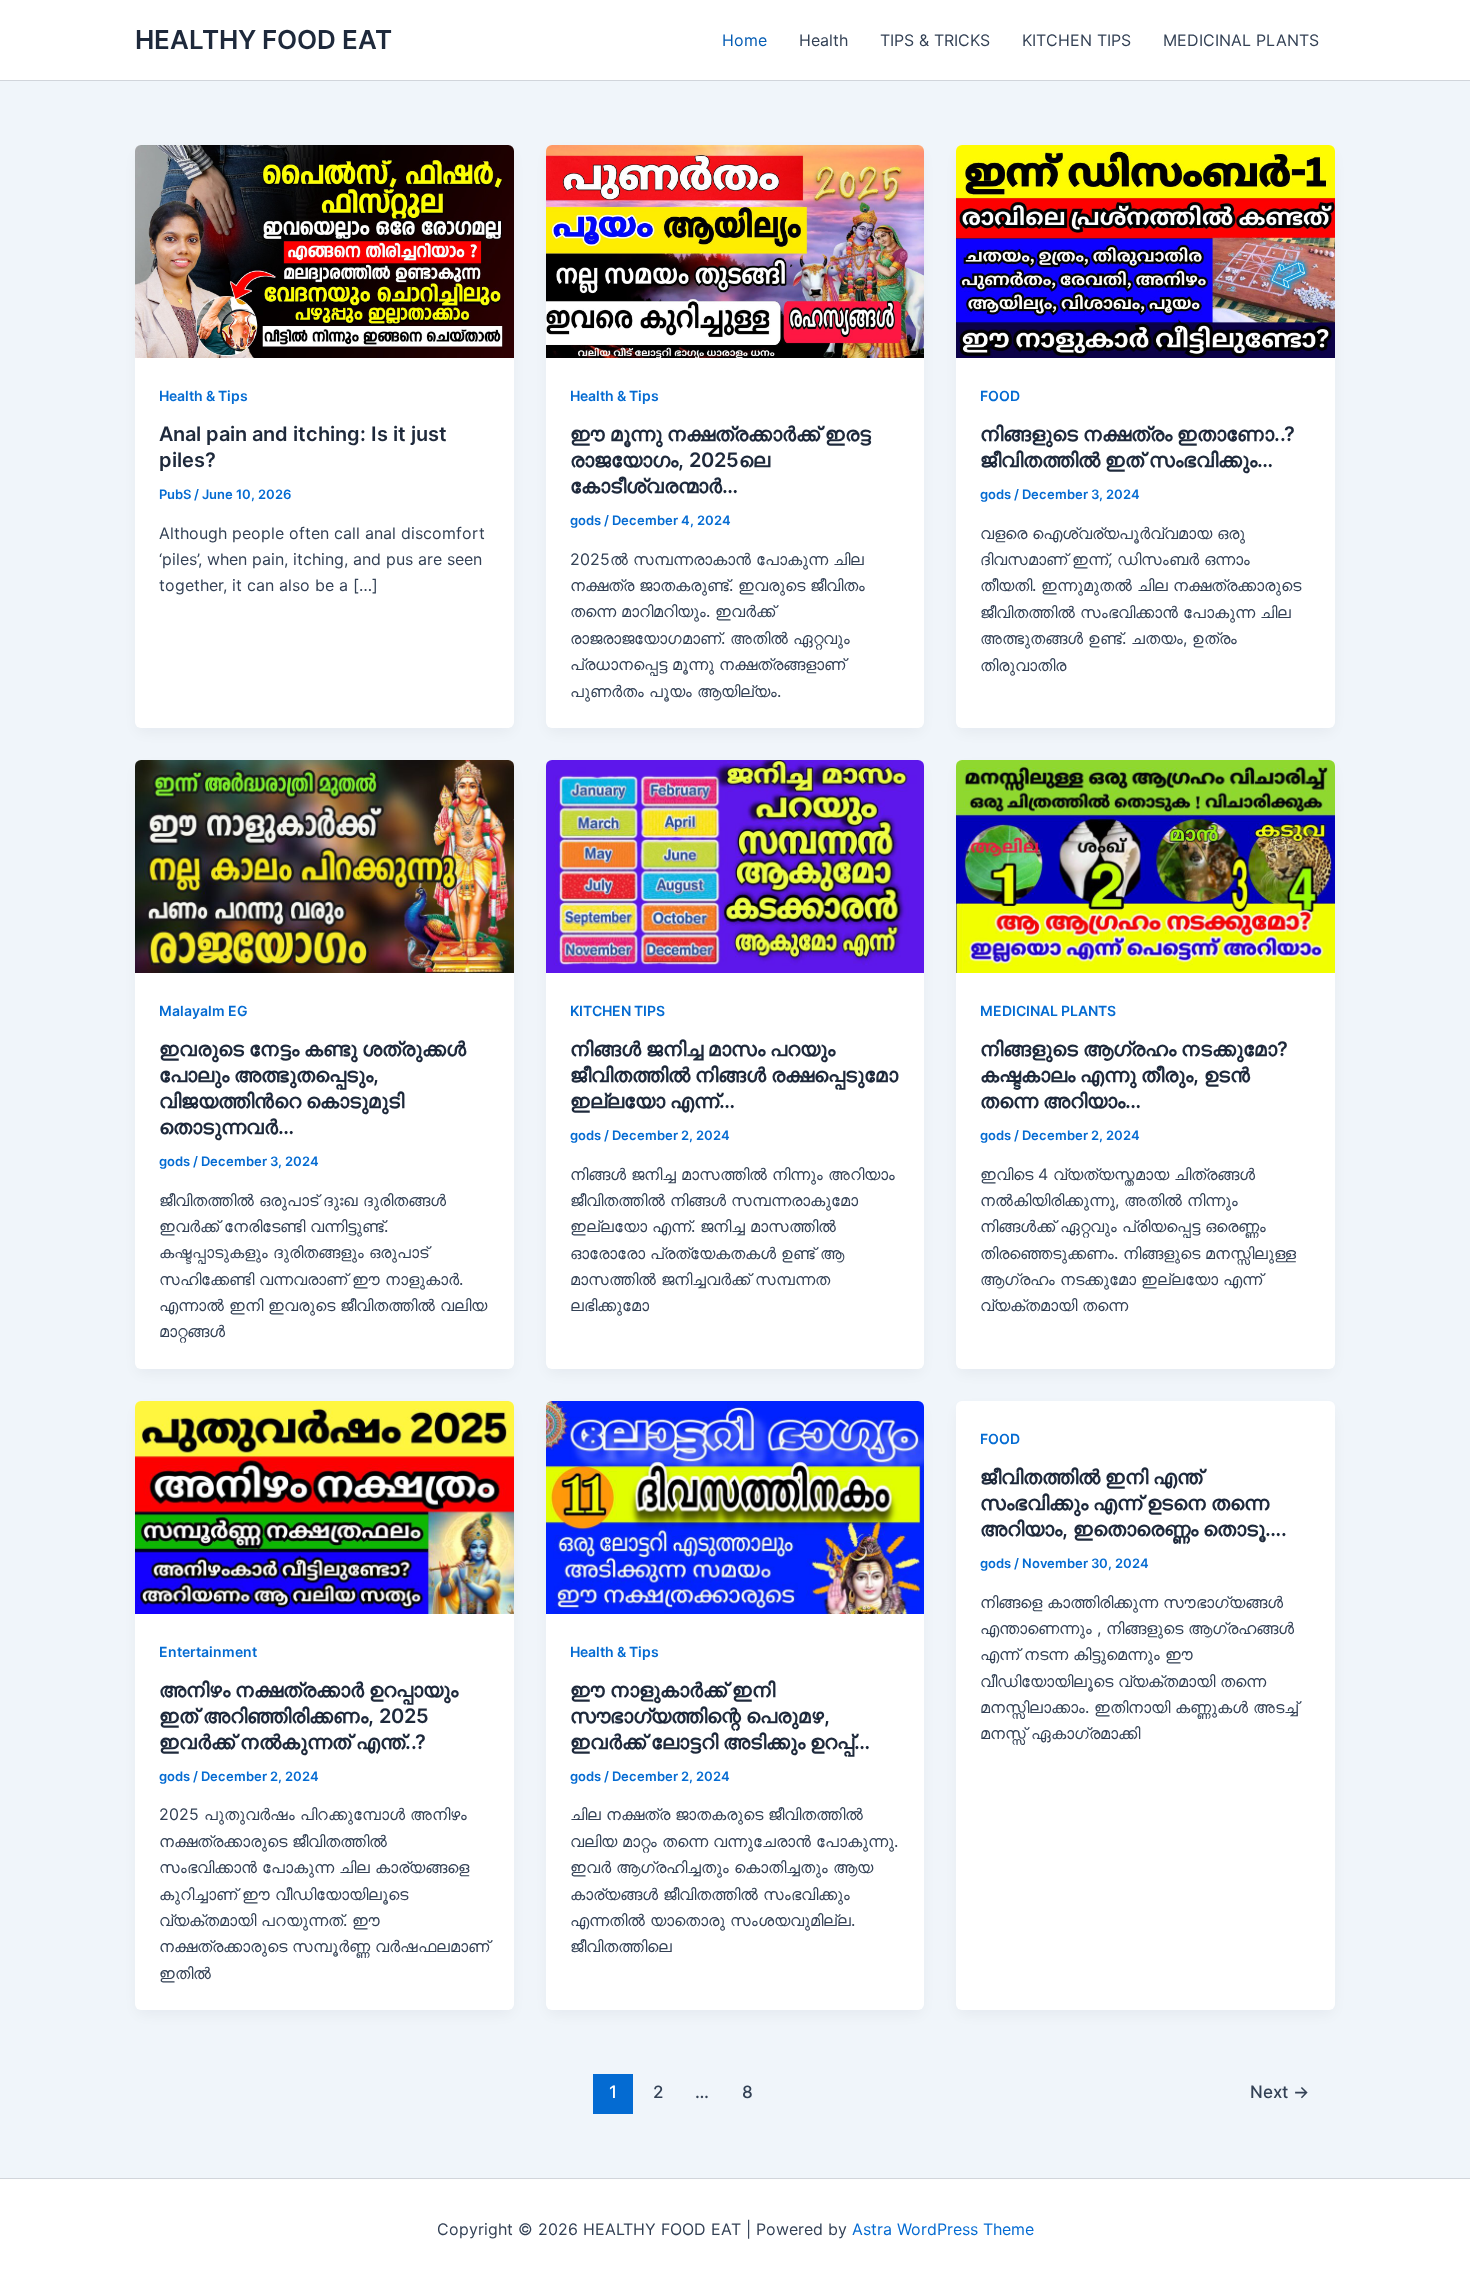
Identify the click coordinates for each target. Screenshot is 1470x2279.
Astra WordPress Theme (943, 2229)
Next (1279, 2091)
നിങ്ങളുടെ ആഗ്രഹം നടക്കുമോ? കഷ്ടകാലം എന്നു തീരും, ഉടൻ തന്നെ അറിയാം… (1134, 1075)
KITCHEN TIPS (1076, 40)
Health (823, 40)
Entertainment (208, 1651)
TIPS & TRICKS (935, 40)
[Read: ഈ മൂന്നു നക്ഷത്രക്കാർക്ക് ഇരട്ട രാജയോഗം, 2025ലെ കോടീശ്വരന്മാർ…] (735, 250)
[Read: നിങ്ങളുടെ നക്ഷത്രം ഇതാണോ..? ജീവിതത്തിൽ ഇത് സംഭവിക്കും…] (1145, 250)
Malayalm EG (203, 1010)
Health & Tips (203, 395)
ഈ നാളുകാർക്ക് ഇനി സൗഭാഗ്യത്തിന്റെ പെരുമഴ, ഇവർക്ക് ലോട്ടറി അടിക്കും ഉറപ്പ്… (720, 1716)
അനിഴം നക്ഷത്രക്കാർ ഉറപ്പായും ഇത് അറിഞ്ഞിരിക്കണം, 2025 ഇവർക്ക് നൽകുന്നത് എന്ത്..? (308, 1716)
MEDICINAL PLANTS (1241, 40)
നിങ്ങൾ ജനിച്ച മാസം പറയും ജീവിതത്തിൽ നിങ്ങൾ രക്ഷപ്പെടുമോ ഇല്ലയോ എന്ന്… (734, 1075)
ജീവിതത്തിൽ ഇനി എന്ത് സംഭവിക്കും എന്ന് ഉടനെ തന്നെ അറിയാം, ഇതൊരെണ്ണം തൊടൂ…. (1133, 1503)
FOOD (1000, 395)
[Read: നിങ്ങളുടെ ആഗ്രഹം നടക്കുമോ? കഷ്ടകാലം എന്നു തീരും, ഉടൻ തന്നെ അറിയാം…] (1145, 865)
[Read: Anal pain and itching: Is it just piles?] (324, 250)
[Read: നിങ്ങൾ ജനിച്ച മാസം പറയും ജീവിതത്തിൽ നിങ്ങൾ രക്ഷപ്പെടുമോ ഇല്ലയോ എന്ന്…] (735, 865)
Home (744, 40)
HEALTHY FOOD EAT (263, 39)
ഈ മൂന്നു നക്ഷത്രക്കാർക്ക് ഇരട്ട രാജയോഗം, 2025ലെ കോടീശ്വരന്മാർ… (720, 460)
